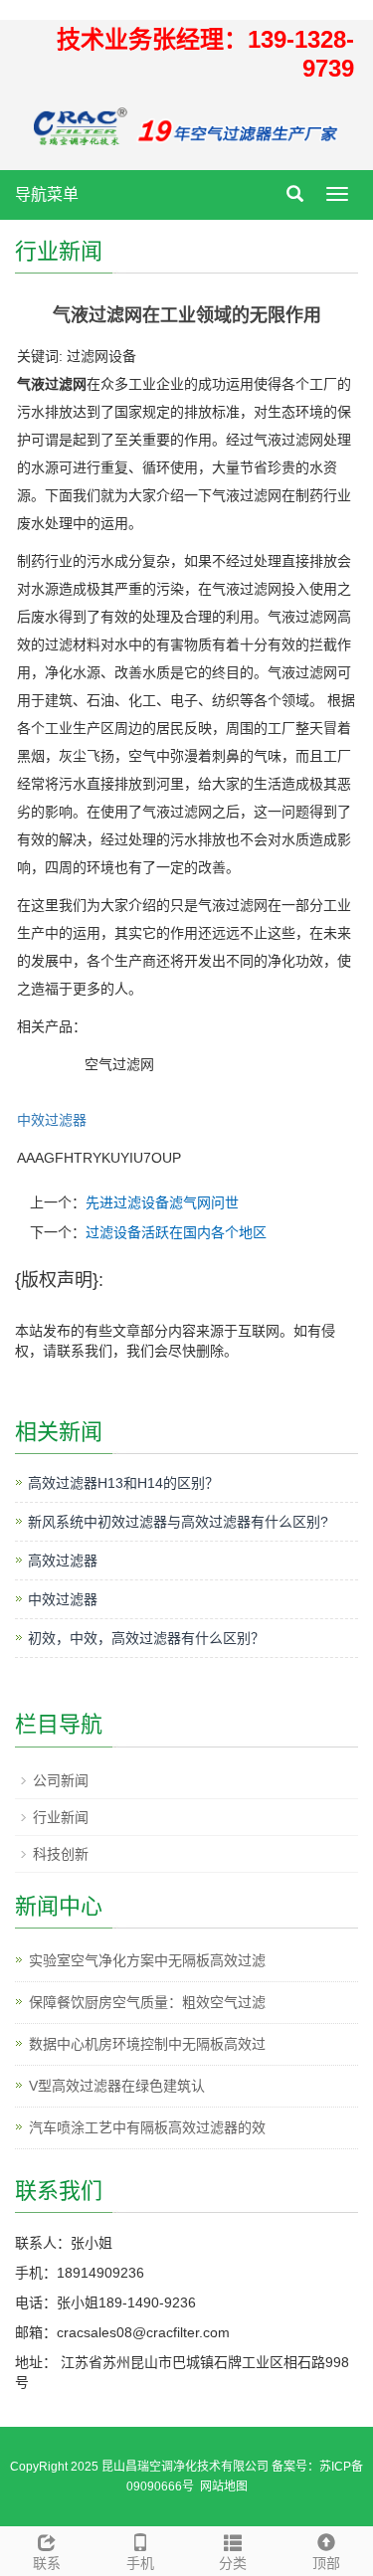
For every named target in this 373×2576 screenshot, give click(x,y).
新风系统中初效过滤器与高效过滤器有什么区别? (178, 1522)
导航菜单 (47, 194)
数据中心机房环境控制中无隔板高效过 (147, 2044)
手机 (140, 2563)
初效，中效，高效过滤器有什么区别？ (146, 1638)
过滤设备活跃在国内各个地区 (176, 1232)
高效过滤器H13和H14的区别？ (123, 1483)
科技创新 (61, 1854)
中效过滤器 (52, 1120)
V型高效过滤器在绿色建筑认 (117, 2086)
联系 (47, 2563)
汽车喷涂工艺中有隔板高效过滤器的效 (147, 2127)
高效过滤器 (63, 1561)
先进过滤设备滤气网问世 (162, 1202)
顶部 (326, 2563)
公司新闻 (61, 1780)
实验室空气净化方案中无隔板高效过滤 (147, 1960)
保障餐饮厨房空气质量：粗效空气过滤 (147, 2002)
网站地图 (224, 2486)
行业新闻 (61, 1817)
